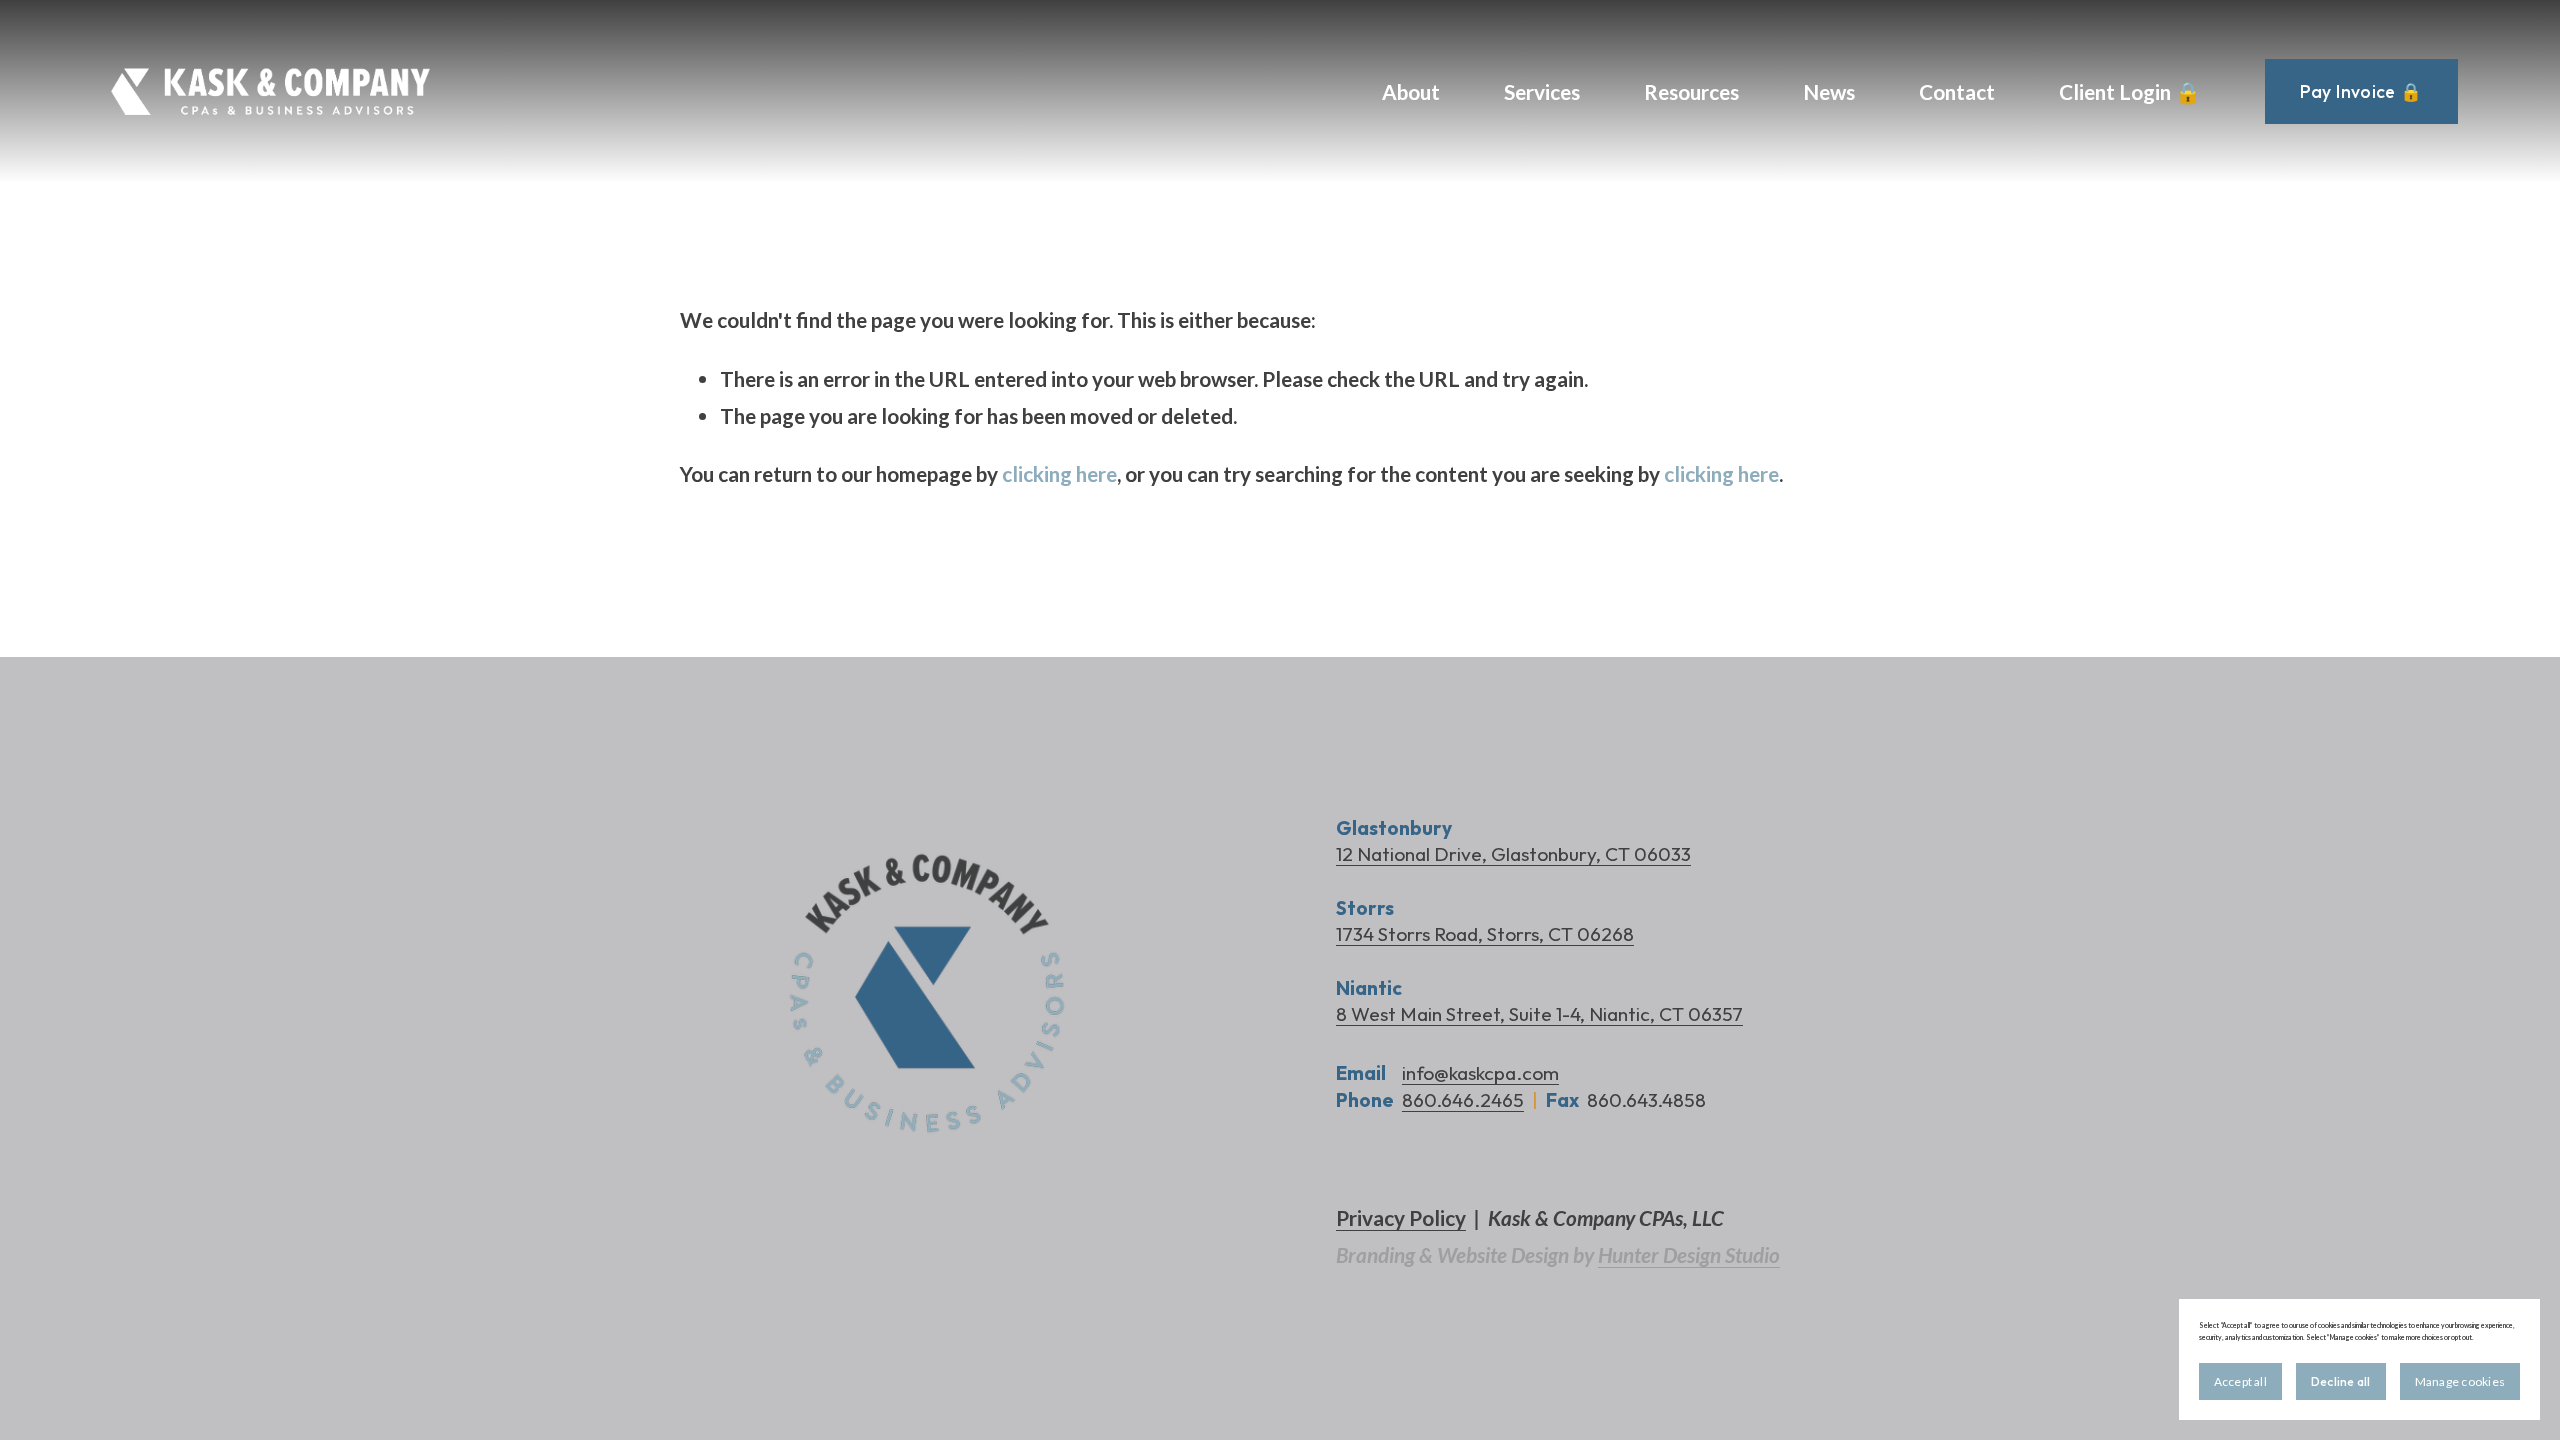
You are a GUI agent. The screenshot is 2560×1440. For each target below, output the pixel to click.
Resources (1691, 91)
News (1829, 91)
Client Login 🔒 (2130, 91)
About (1411, 91)
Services (1542, 91)
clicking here (1059, 473)
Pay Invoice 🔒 (2361, 91)
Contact (1957, 91)
